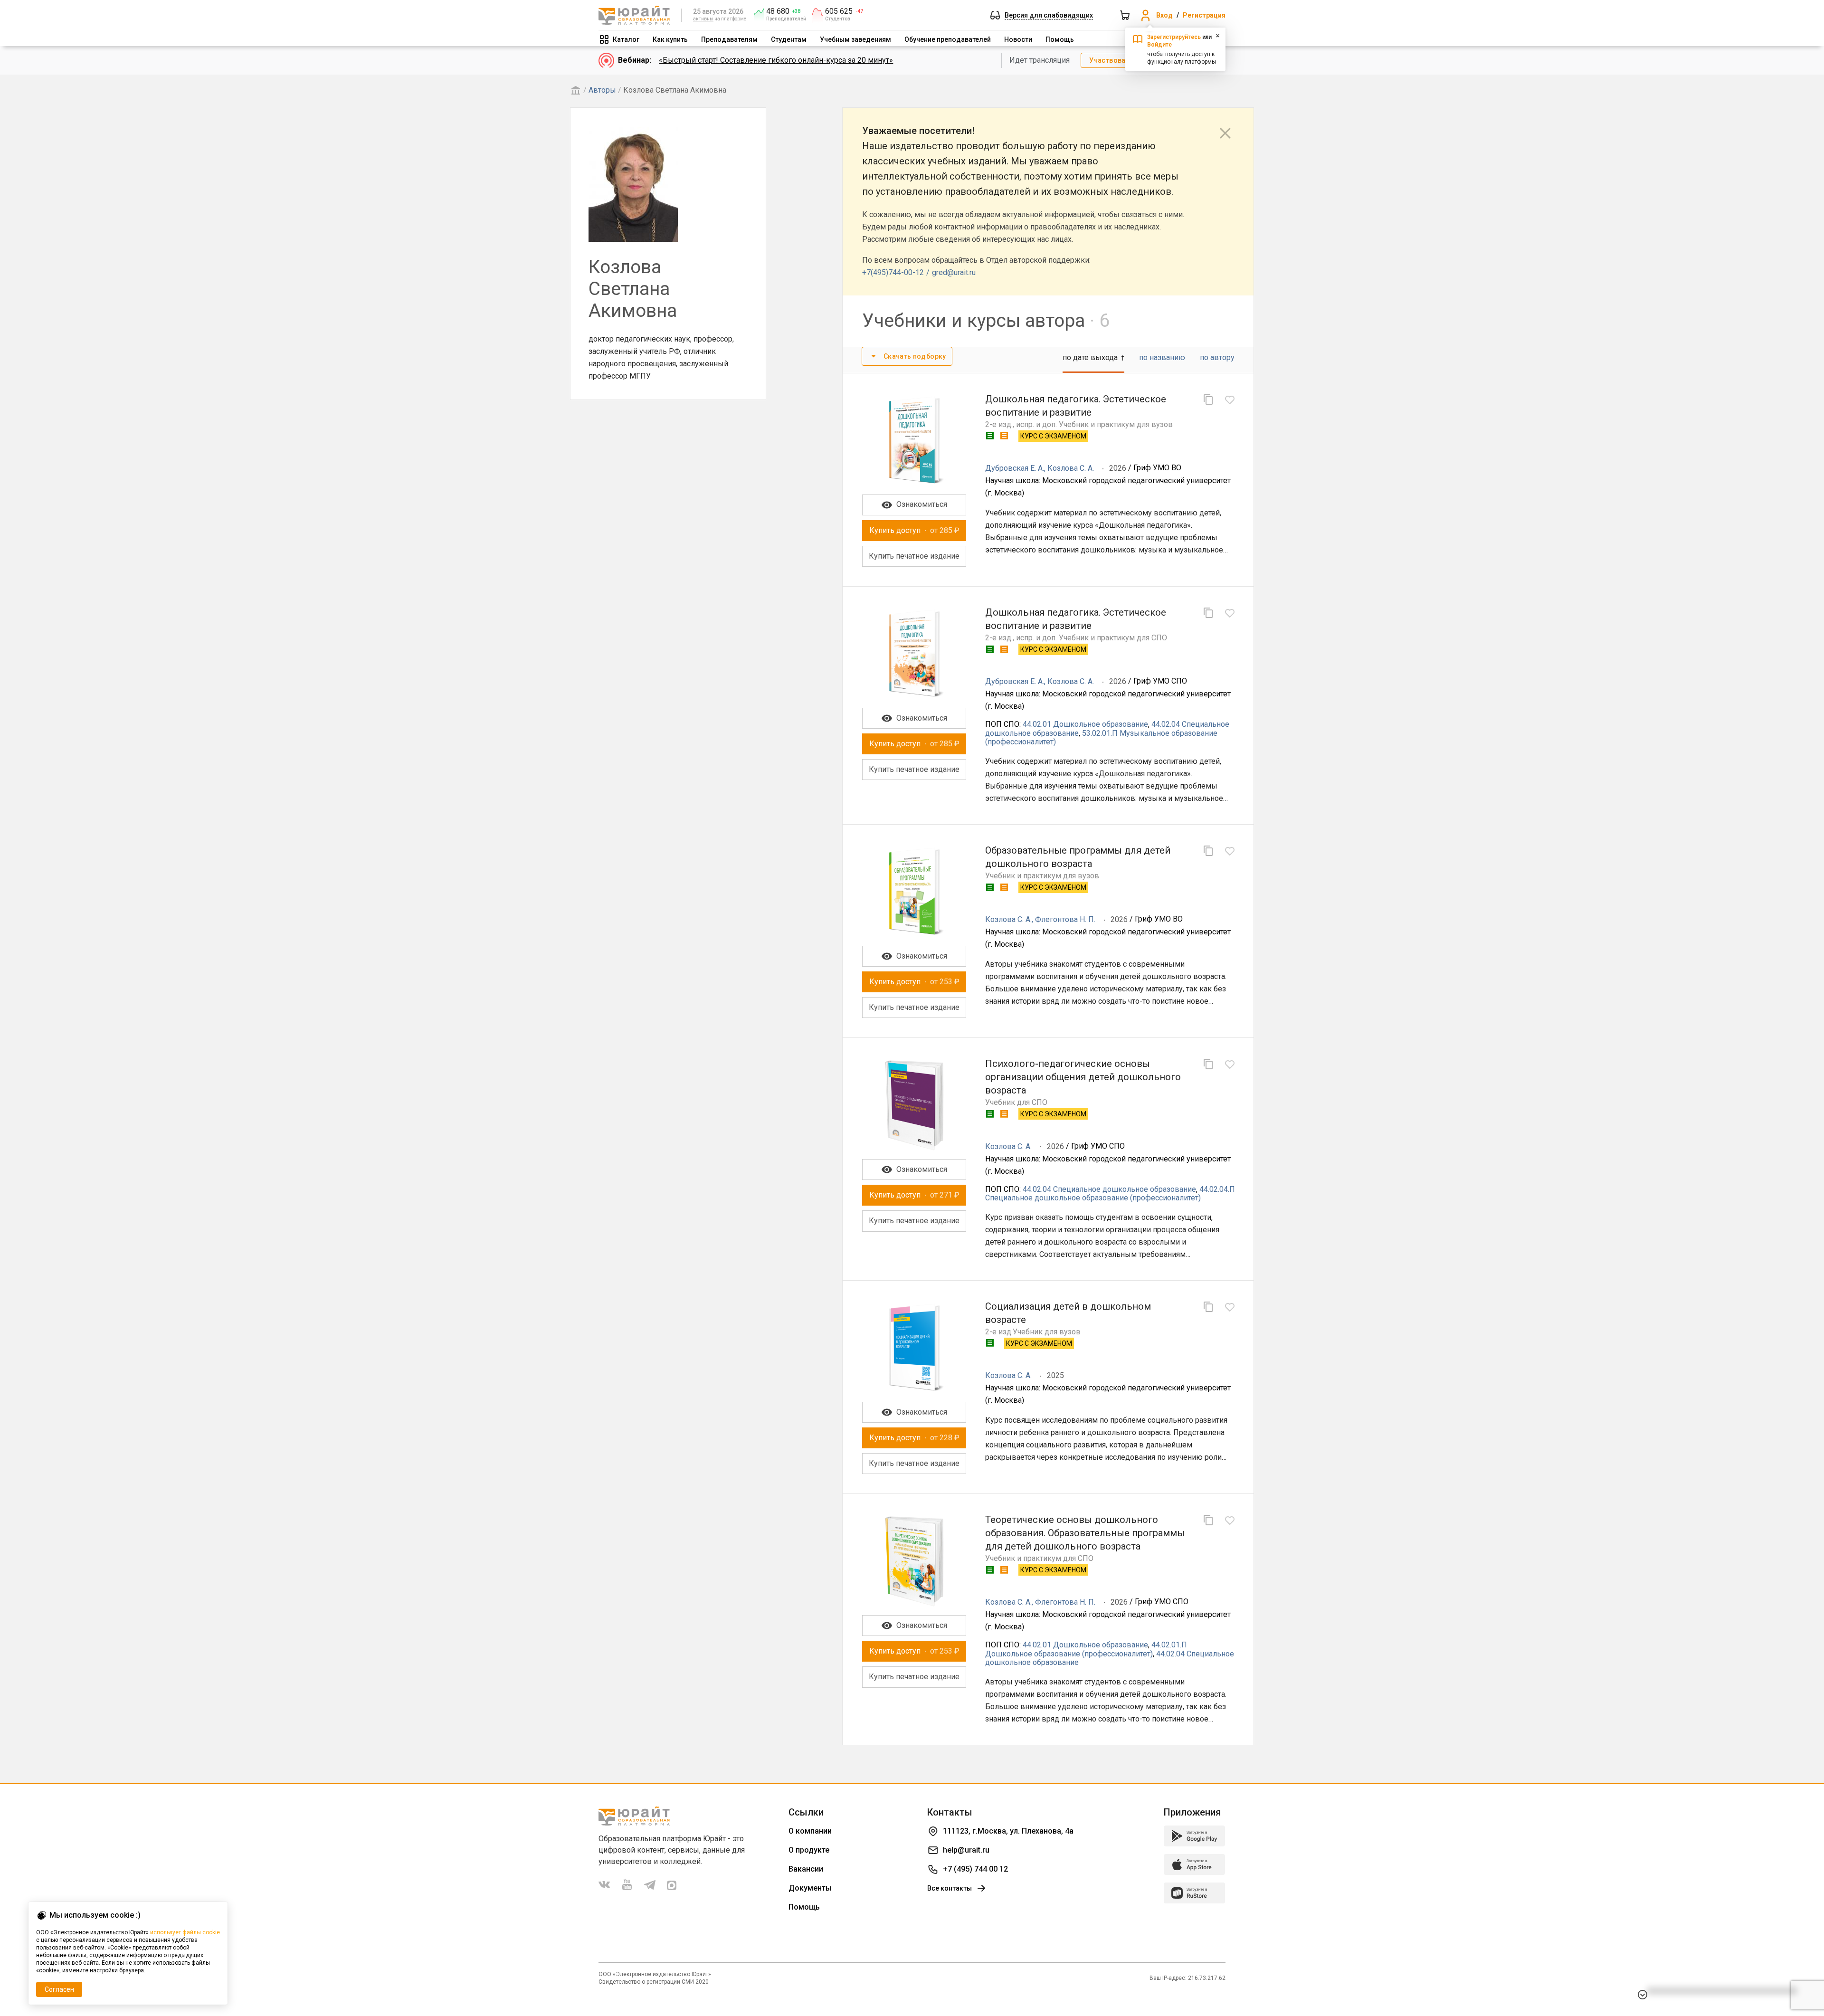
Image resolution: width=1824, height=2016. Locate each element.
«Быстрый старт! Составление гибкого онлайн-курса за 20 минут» (776, 60)
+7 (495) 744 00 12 (975, 1869)
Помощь (1060, 39)
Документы (810, 1888)
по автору (1217, 357)
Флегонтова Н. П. (1065, 919)
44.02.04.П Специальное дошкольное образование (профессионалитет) (1110, 1193)
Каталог (626, 39)
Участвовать (1111, 60)
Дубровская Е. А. (1015, 468)
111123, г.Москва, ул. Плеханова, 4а (1008, 1831)
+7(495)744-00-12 (893, 272)
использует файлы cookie (185, 1932)
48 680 (778, 11)
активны (703, 19)
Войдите (1159, 45)
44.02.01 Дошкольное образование (1085, 724)
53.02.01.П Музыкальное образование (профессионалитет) (1101, 737)
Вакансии (806, 1869)
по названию (1162, 357)
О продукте (809, 1850)
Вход (1164, 15)
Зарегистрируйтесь (1174, 37)
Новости (1018, 39)
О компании (810, 1831)
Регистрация (1204, 15)
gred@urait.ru (954, 272)
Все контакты (950, 1888)
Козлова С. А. (1071, 468)
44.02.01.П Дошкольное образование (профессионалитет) (1086, 1649)
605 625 (839, 11)
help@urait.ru (966, 1850)
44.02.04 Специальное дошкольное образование (1109, 1189)
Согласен (59, 1989)
